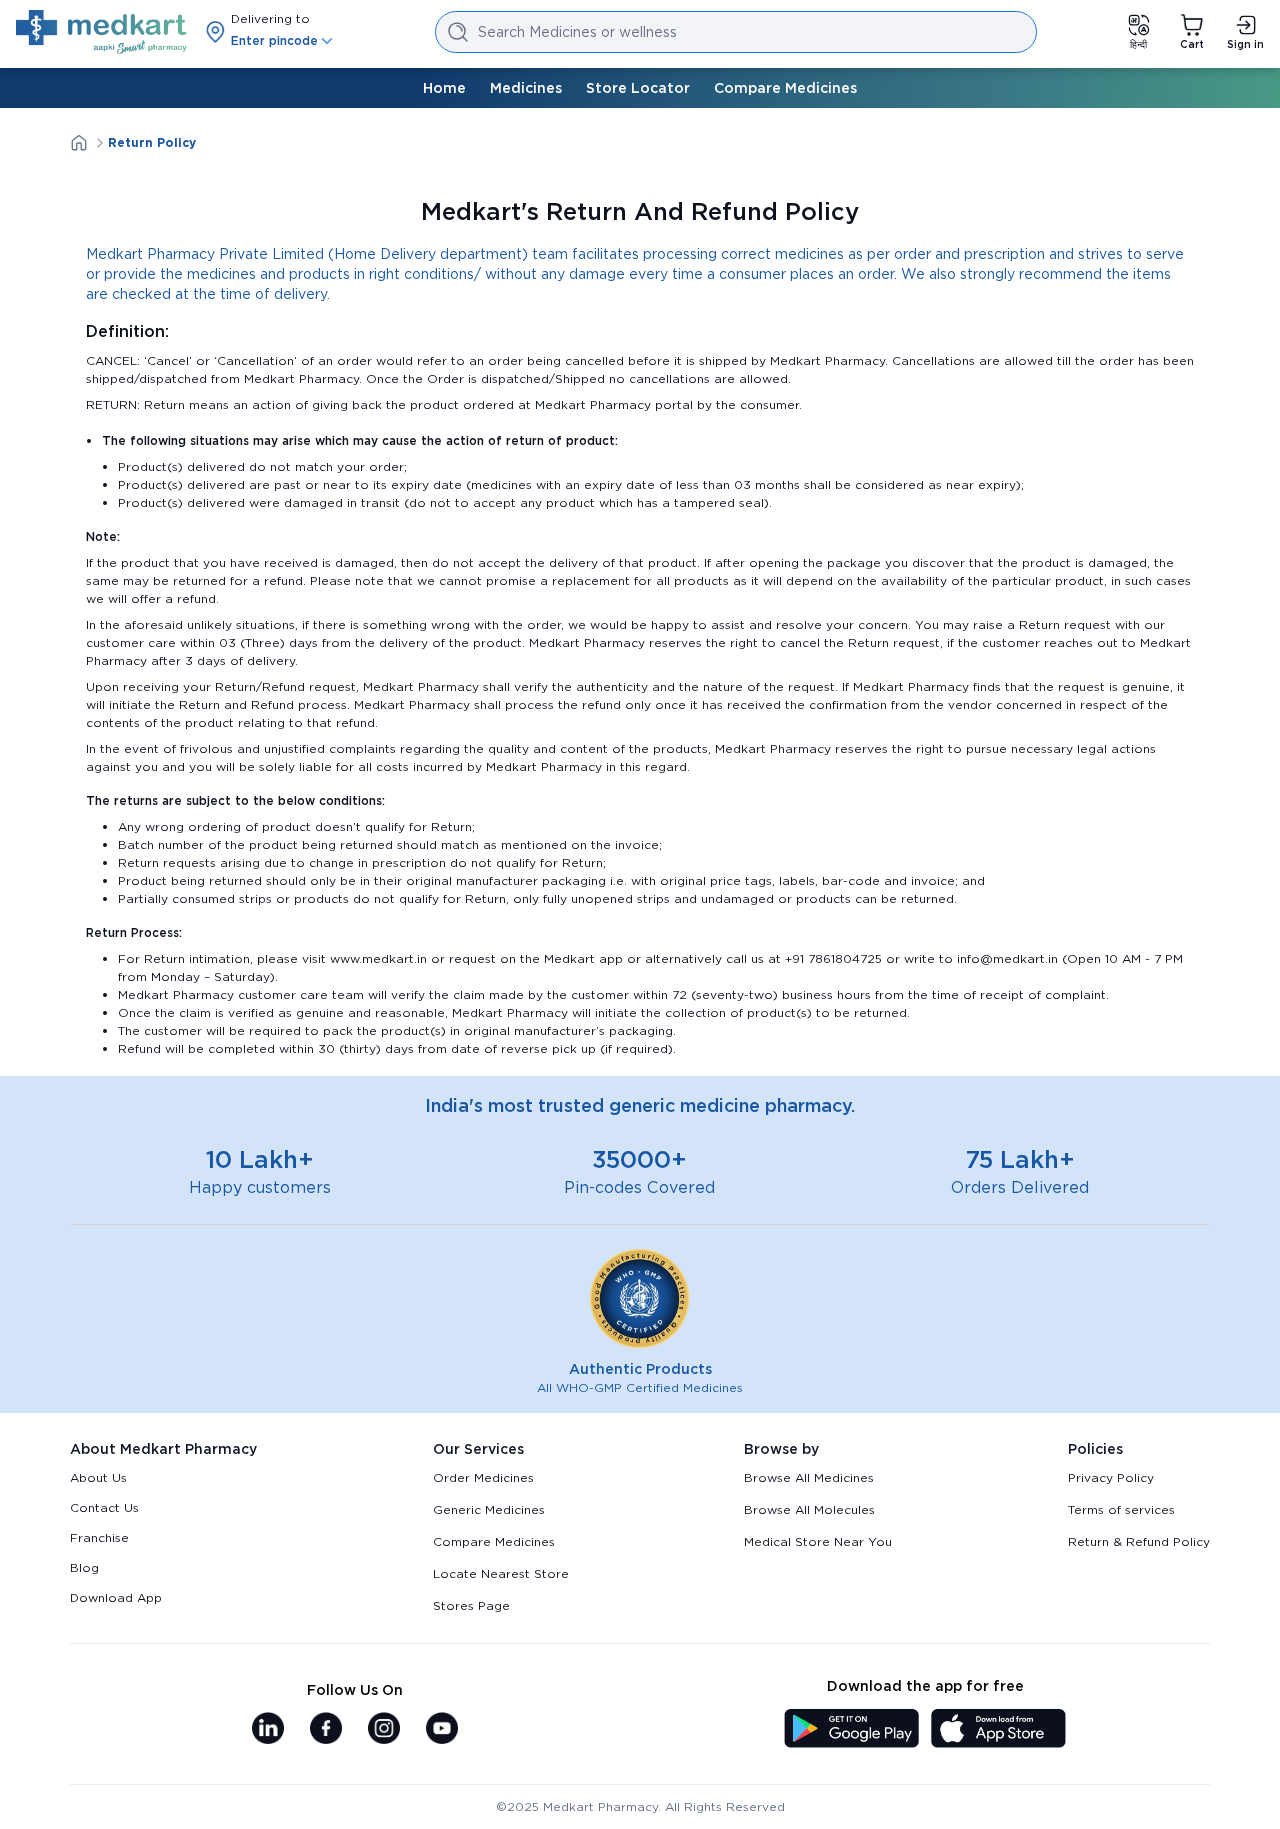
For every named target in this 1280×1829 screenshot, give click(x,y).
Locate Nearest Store (501, 1573)
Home (444, 88)
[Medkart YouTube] (442, 1730)
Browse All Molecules (809, 1509)
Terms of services (1121, 1509)
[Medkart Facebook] (326, 1730)
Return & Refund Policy (1139, 1541)
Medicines (526, 88)
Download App (116, 1597)
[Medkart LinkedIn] (268, 1730)
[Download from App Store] (998, 1730)
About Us (98, 1477)
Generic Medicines (489, 1509)
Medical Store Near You (818, 1541)
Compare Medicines (785, 88)
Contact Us (104, 1507)
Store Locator (638, 88)
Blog (84, 1567)
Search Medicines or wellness (577, 32)
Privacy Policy (1111, 1477)
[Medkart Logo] (101, 32)
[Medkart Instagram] (384, 1730)
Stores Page (471, 1605)
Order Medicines (483, 1477)
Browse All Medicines (809, 1477)
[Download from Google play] (851, 1730)
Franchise (99, 1537)
